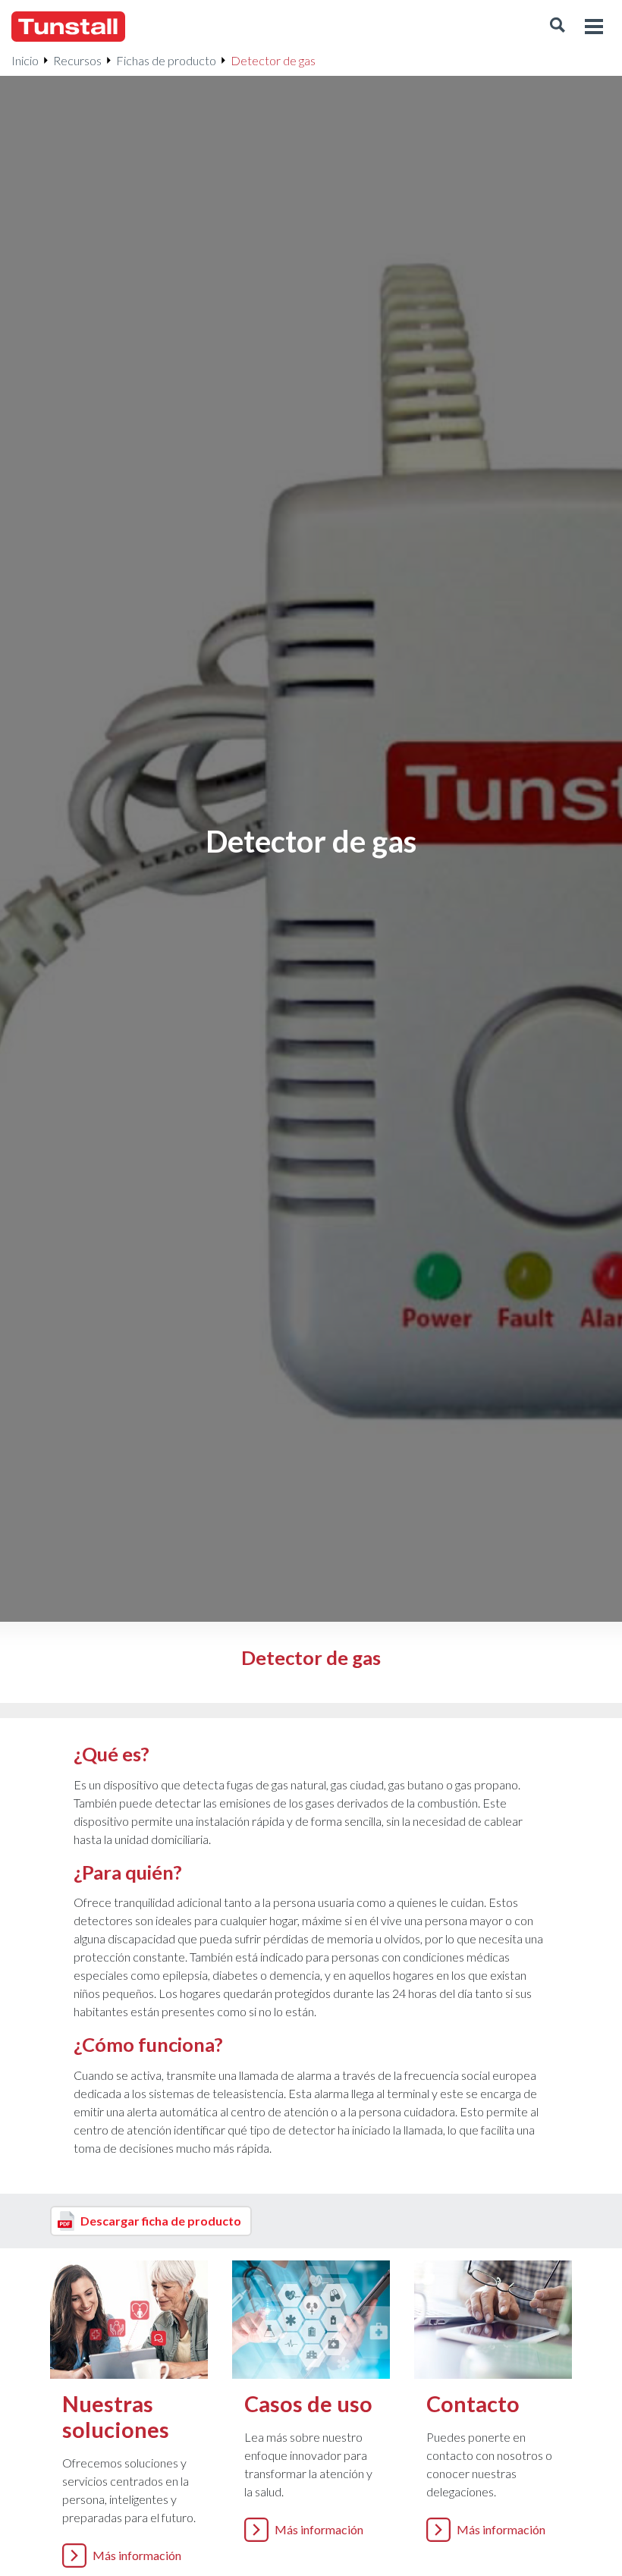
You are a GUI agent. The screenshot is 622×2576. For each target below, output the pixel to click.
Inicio (25, 60)
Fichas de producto (166, 60)
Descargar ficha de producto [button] (161, 2221)
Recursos (77, 60)
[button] (558, 27)
